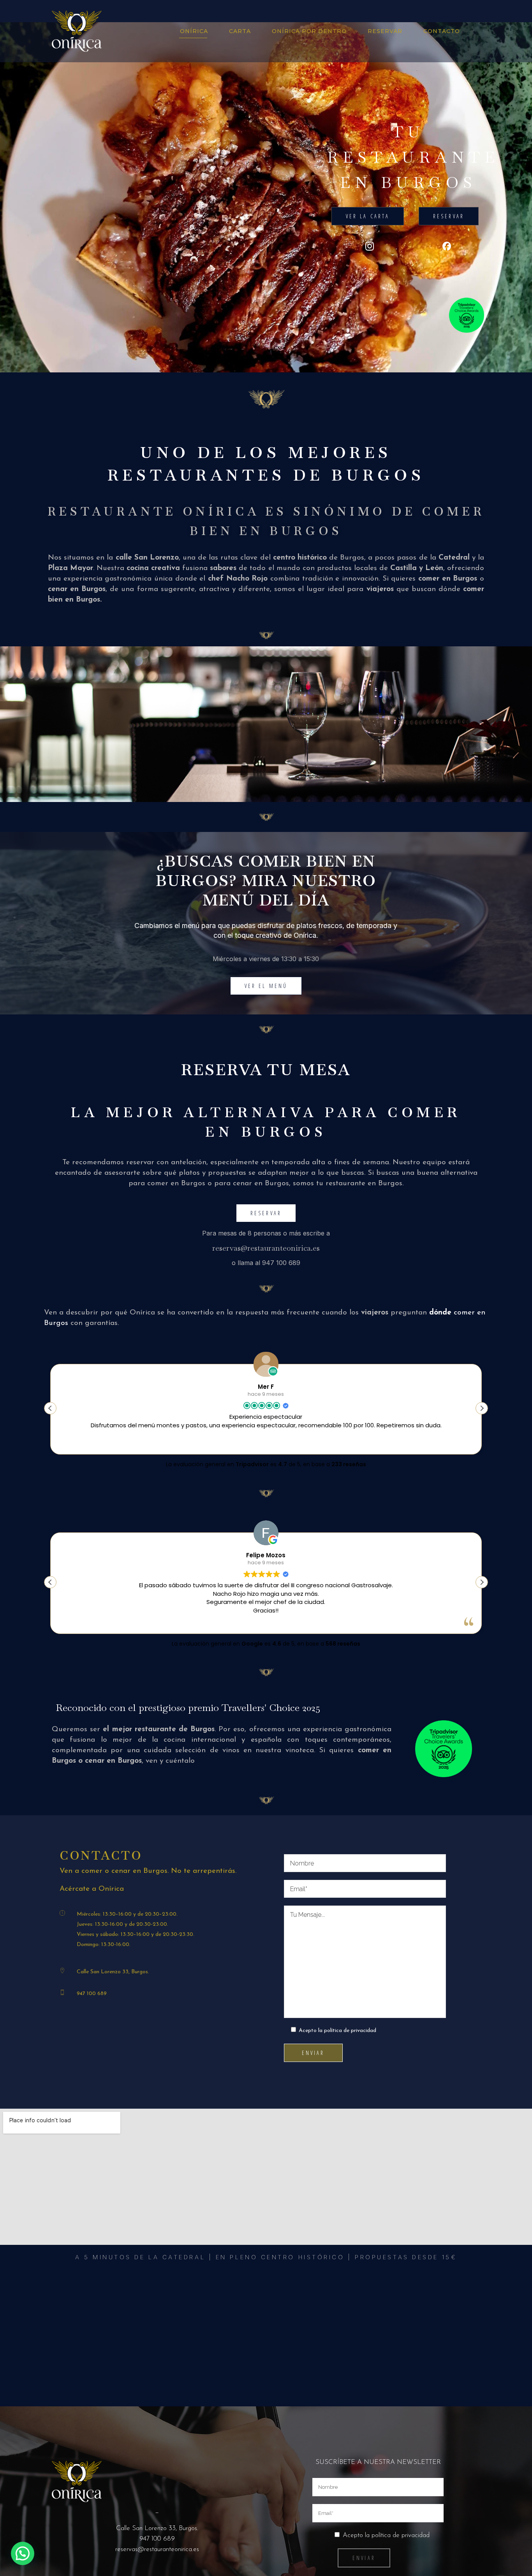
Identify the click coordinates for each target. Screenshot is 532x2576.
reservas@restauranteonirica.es (266, 1248)
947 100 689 (92, 1994)
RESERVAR (449, 216)
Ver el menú (266, 986)
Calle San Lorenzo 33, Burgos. (113, 1972)
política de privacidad (350, 2031)
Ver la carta (368, 216)
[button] (482, 1408)
